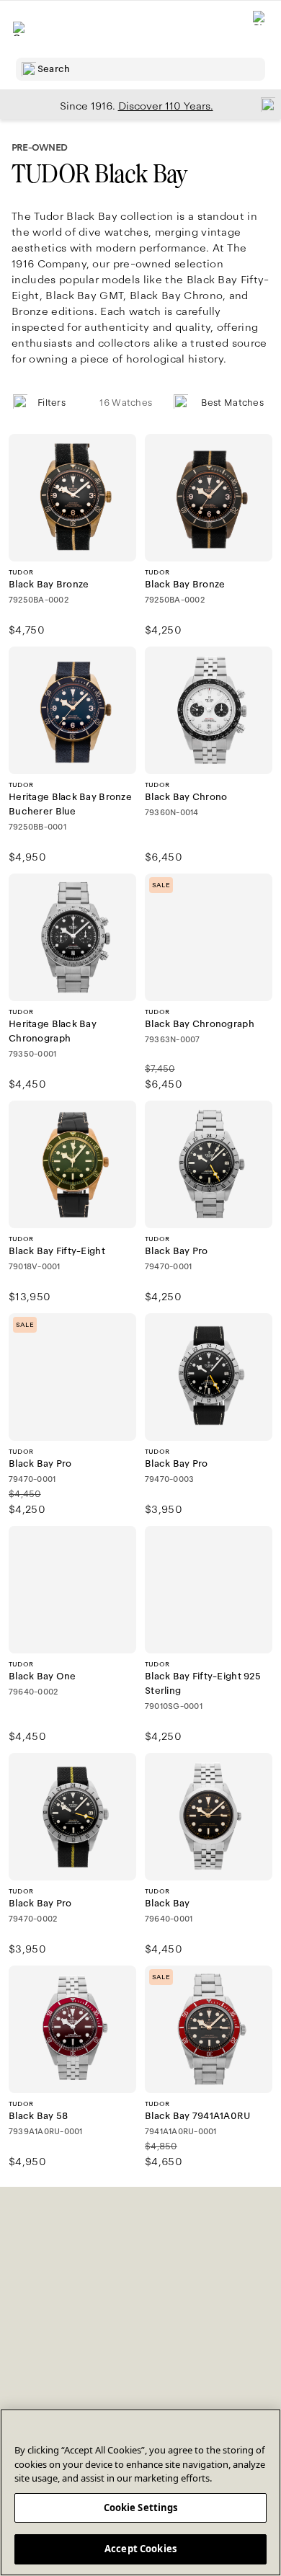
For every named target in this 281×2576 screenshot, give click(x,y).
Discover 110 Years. (166, 106)
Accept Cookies (140, 2549)
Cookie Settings (141, 2508)
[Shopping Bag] (260, 29)
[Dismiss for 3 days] (264, 104)
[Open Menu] (20, 29)
